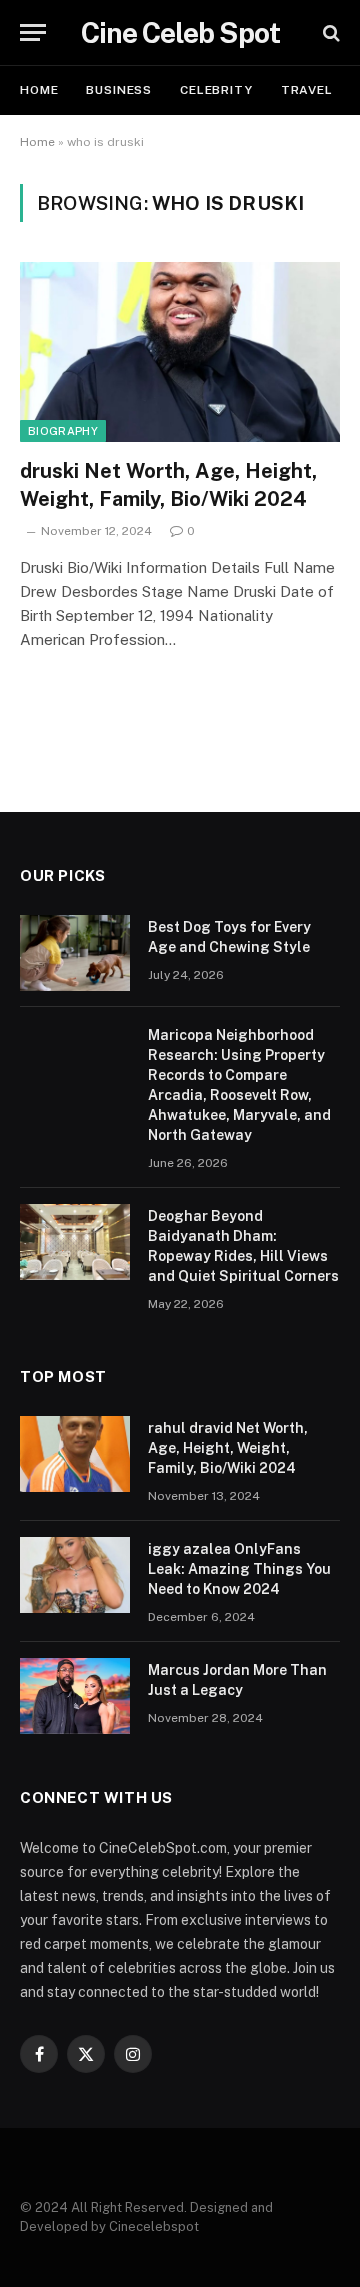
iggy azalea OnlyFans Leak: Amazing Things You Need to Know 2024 (239, 1569)
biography (63, 431)
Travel (307, 90)
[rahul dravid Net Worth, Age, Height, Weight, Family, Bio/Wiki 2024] (75, 1454)
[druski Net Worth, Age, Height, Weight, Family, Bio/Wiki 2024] (180, 352)
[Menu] (33, 32)
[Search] (329, 32)
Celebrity (216, 90)
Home (39, 90)
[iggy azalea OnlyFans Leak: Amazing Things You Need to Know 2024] (75, 1575)
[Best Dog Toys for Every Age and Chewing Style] (75, 953)
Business (119, 90)
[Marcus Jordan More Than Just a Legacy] (75, 1696)
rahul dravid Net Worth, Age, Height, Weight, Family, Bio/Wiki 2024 (228, 1448)
